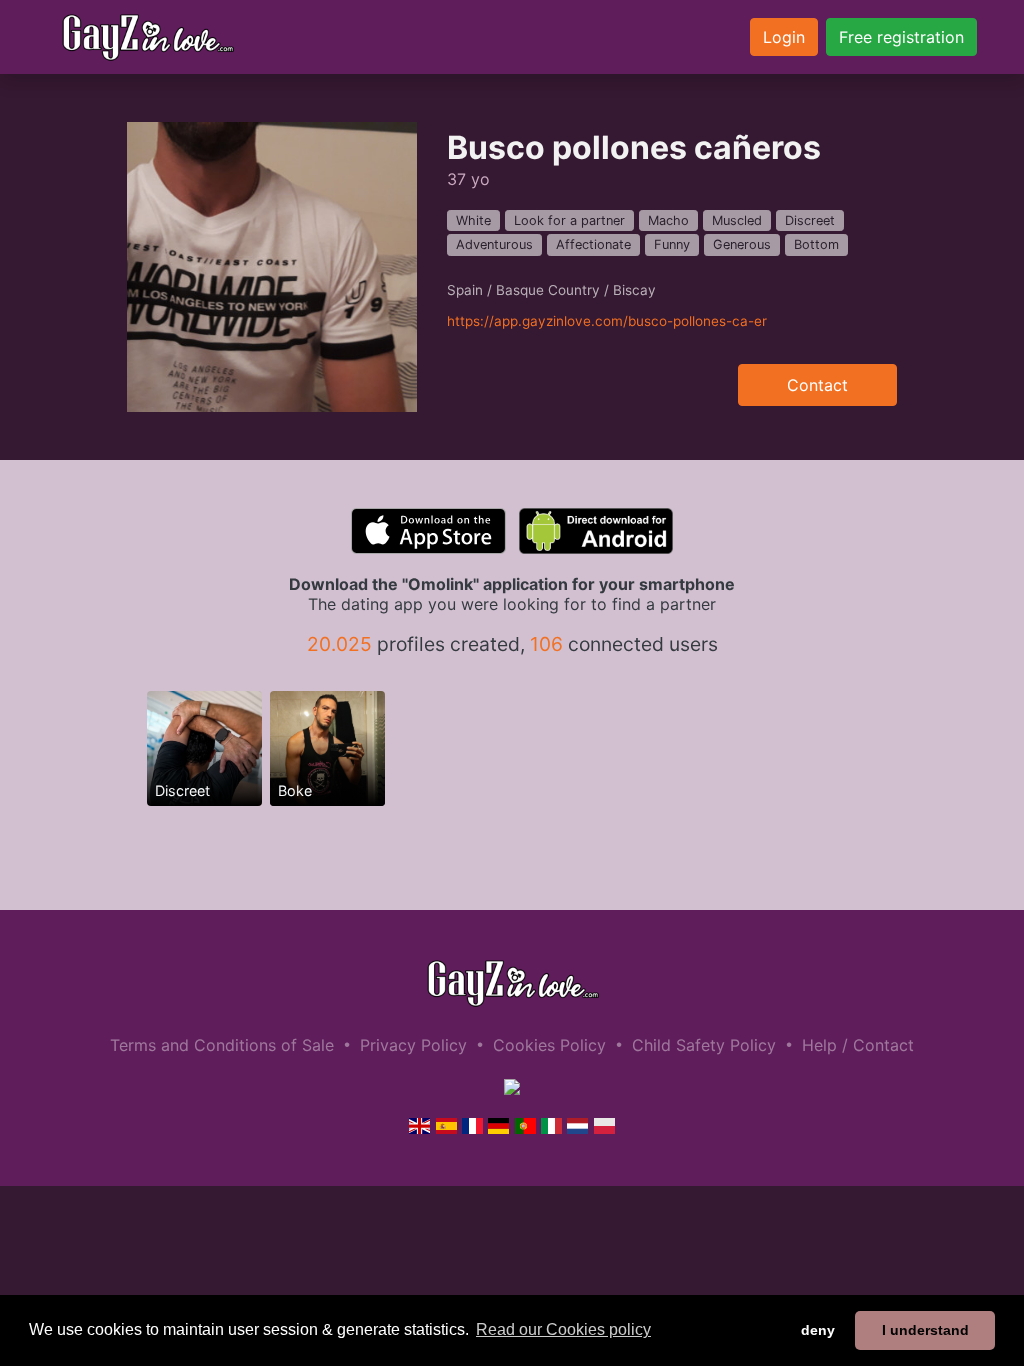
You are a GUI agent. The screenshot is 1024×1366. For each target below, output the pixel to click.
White (473, 220)
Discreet (810, 220)
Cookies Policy (549, 1045)
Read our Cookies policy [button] (563, 1329)
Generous (742, 244)
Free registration (901, 37)
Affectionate (593, 244)
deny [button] (818, 1330)
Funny (672, 244)
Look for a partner (569, 220)
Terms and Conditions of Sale (222, 1045)
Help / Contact (858, 1045)
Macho (668, 220)
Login (784, 37)
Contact (817, 385)
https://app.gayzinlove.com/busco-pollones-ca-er (607, 321)
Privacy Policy (413, 1045)
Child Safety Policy (704, 1045)
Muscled (737, 220)
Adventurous (494, 244)
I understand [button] (925, 1330)
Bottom (816, 244)
